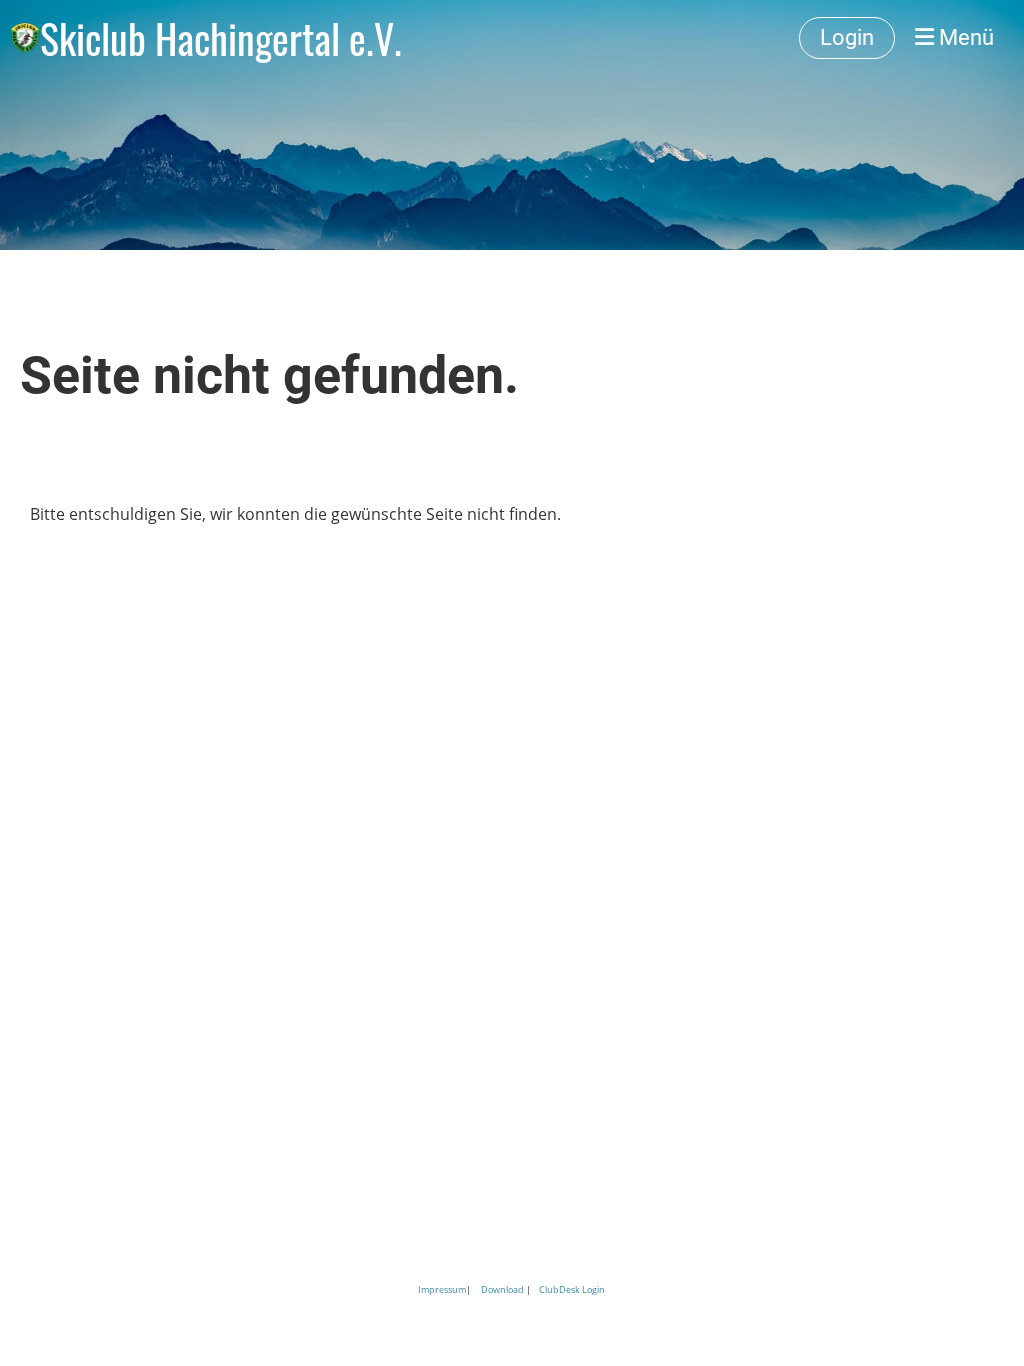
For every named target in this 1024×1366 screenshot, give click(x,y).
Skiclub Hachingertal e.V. (221, 38)
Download (502, 1289)
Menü (964, 37)
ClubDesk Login (572, 1289)
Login (847, 37)
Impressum (442, 1289)
